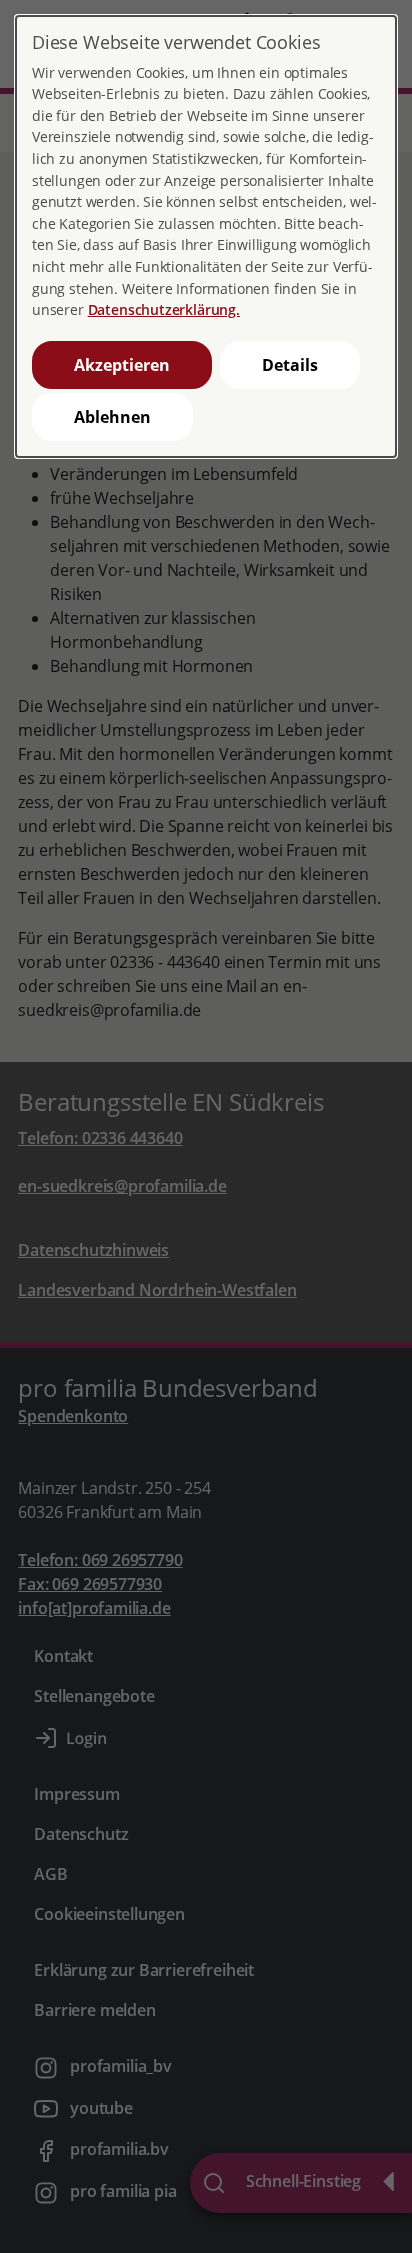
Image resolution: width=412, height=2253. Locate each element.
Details (290, 365)
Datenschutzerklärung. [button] (164, 309)
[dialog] (206, 236)
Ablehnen (112, 417)
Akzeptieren (122, 365)
